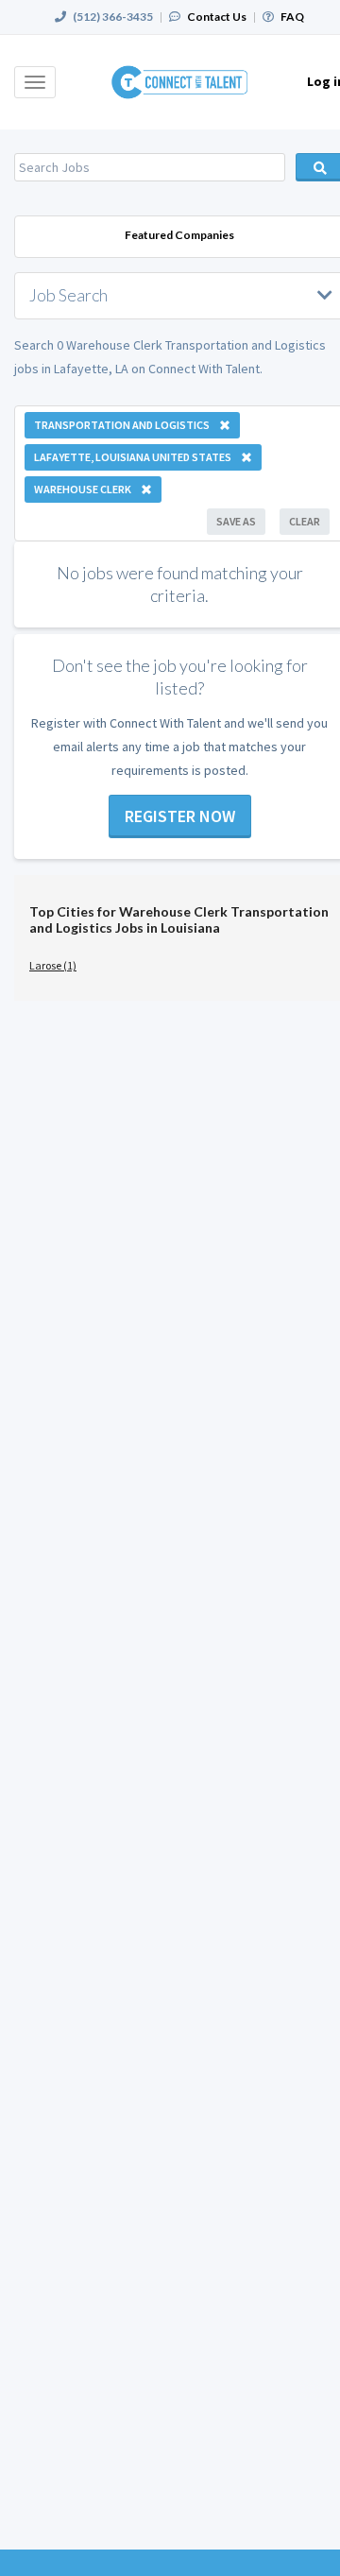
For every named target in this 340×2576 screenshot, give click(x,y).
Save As (236, 521)
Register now (180, 816)
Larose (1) (53, 965)
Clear (305, 521)
